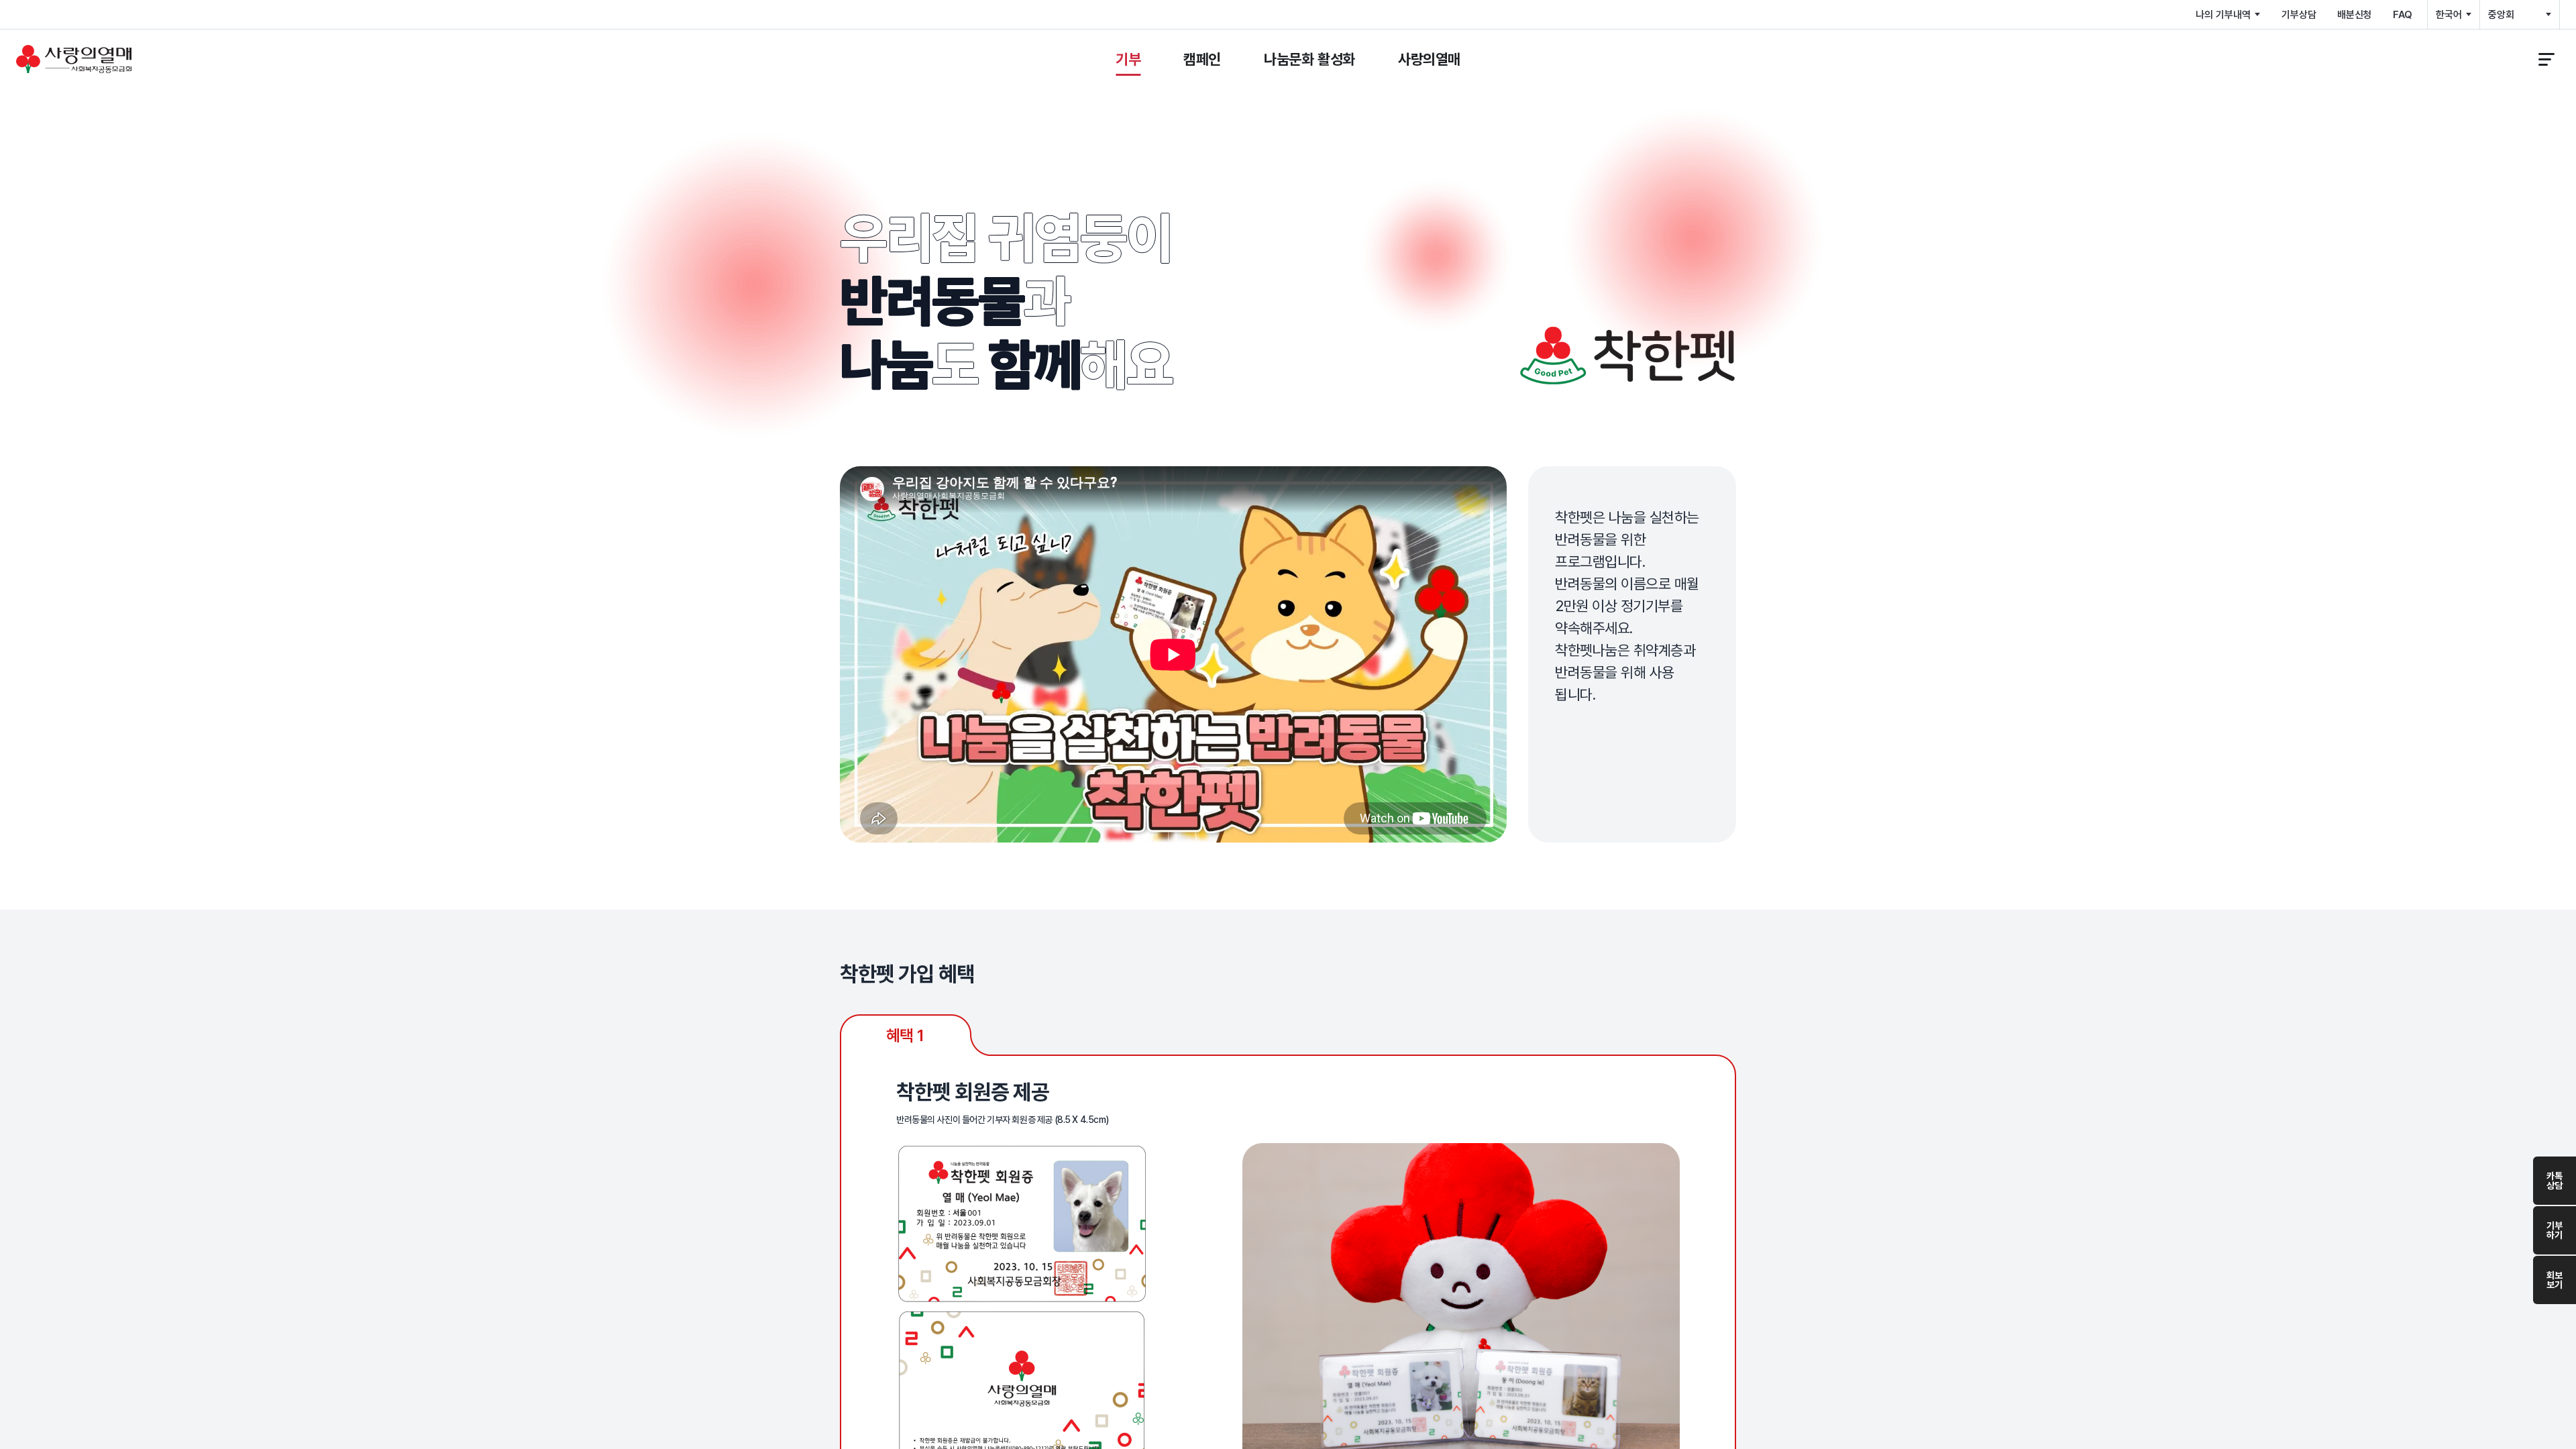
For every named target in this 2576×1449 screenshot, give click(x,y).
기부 (1128, 59)
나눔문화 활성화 (1309, 59)
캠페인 (1202, 59)
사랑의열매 (1429, 59)
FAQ (2403, 15)
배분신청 (2354, 15)
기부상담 (2299, 15)
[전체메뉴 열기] (2546, 59)
